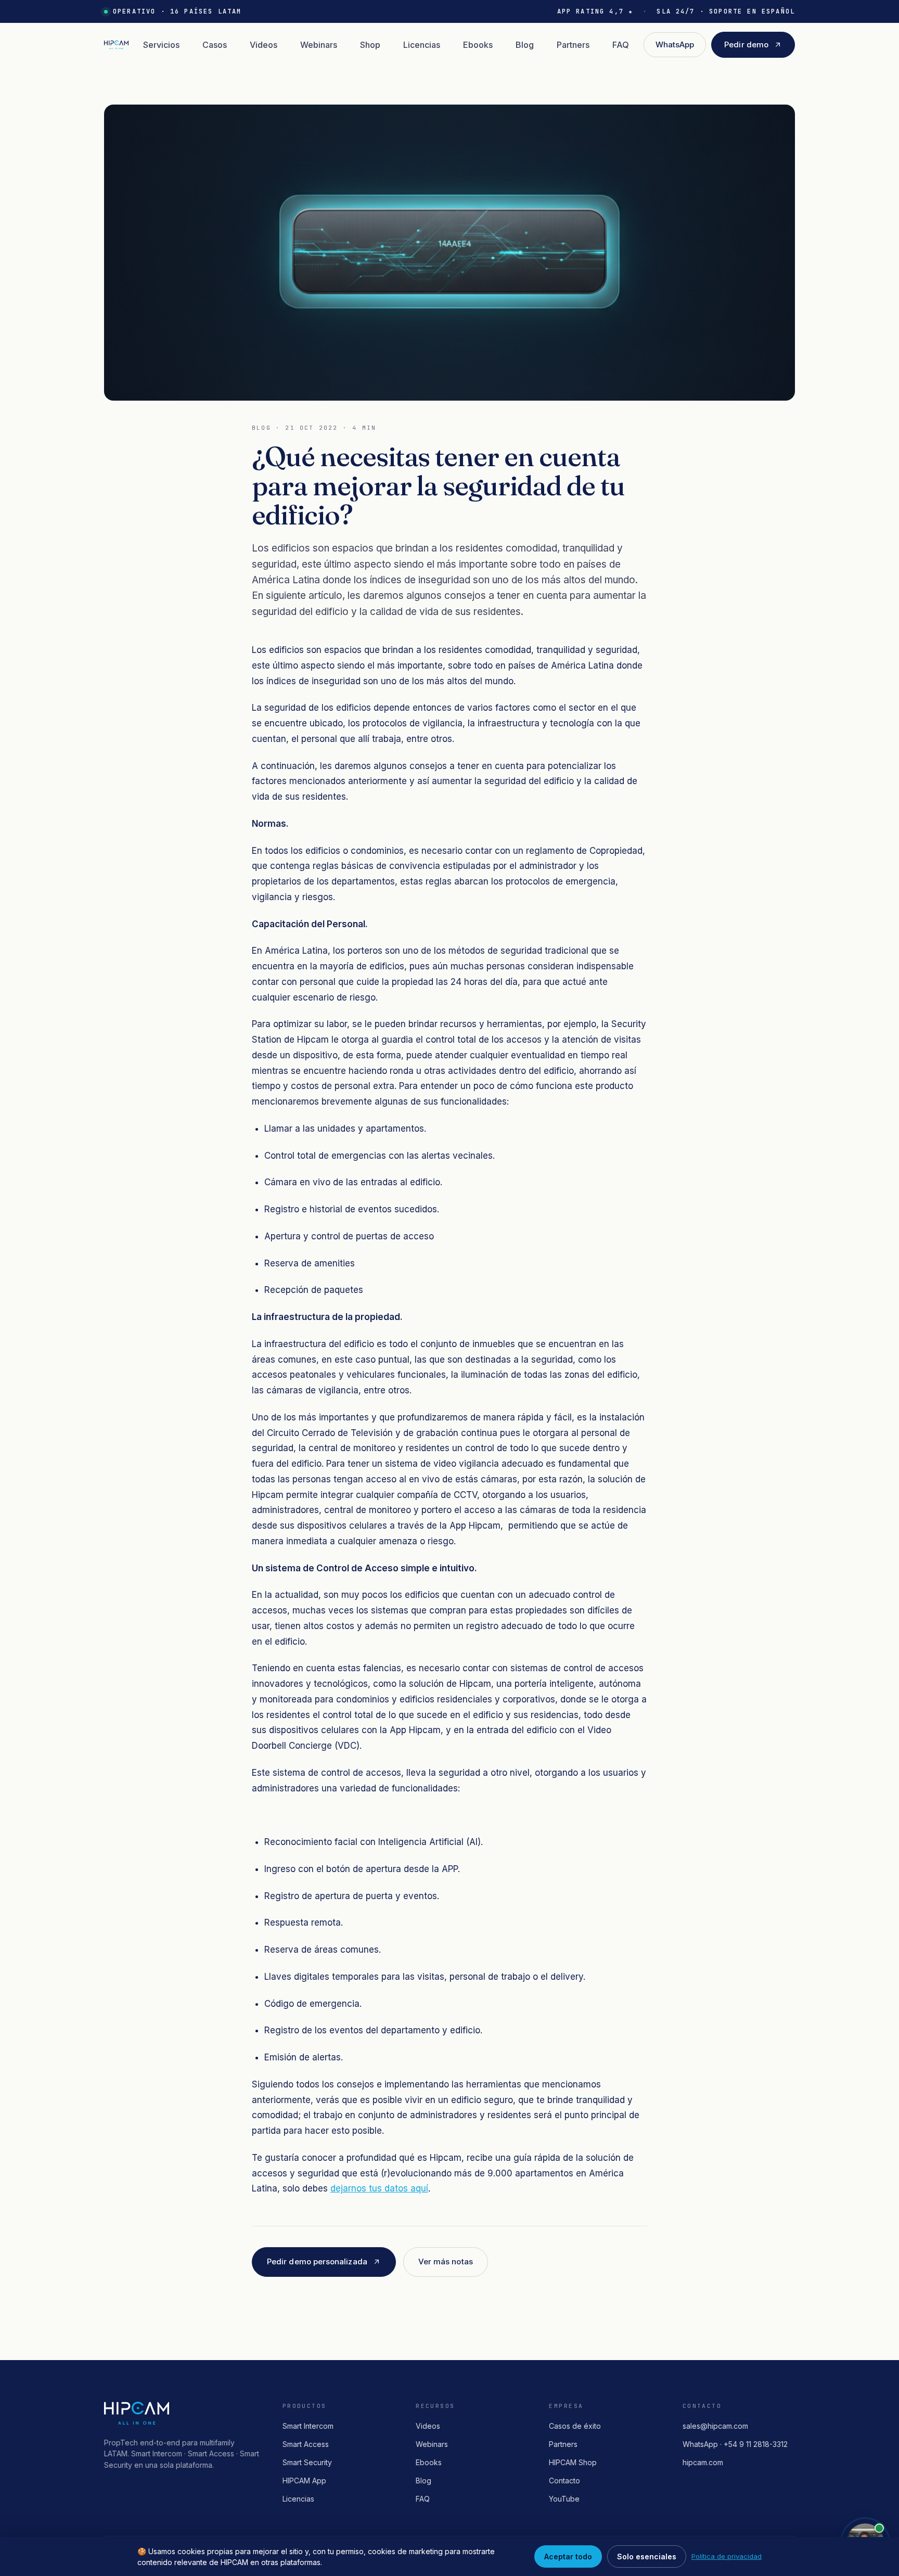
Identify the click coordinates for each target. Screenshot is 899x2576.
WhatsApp (675, 44)
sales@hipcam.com (715, 2426)
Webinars (319, 45)
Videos (264, 45)
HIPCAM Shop (573, 2462)
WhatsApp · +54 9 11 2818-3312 (735, 2444)
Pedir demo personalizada (317, 2261)
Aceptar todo (568, 2556)
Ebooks (478, 45)
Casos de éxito (575, 2426)
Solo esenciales (647, 2556)
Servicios (161, 45)
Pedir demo (746, 44)
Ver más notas (446, 2261)
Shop (370, 45)
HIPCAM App (304, 2481)
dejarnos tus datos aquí (379, 2188)
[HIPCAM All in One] (116, 45)
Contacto (564, 2481)
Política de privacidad (727, 2556)
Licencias (422, 45)
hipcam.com (703, 2462)
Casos (215, 45)
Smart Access (306, 2444)
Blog (525, 45)
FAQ (621, 45)
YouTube (564, 2499)
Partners (573, 45)
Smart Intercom (308, 2426)
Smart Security (307, 2462)
